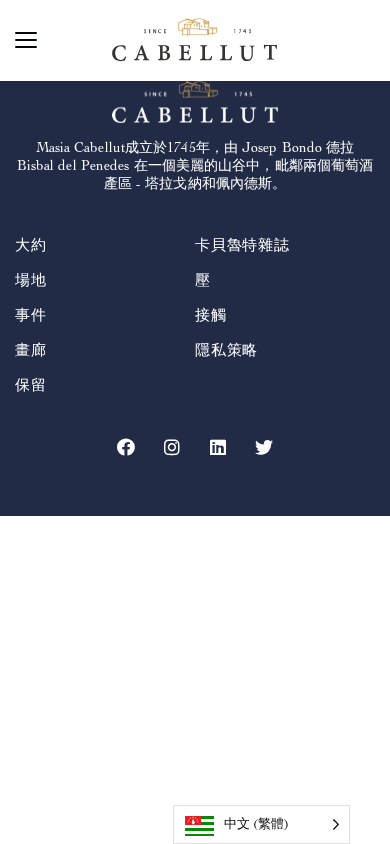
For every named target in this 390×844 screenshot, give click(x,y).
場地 (31, 280)
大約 (31, 245)
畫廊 (31, 350)
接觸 (211, 315)
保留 (31, 385)
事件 (31, 315)
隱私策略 (226, 350)
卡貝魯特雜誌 (242, 245)
